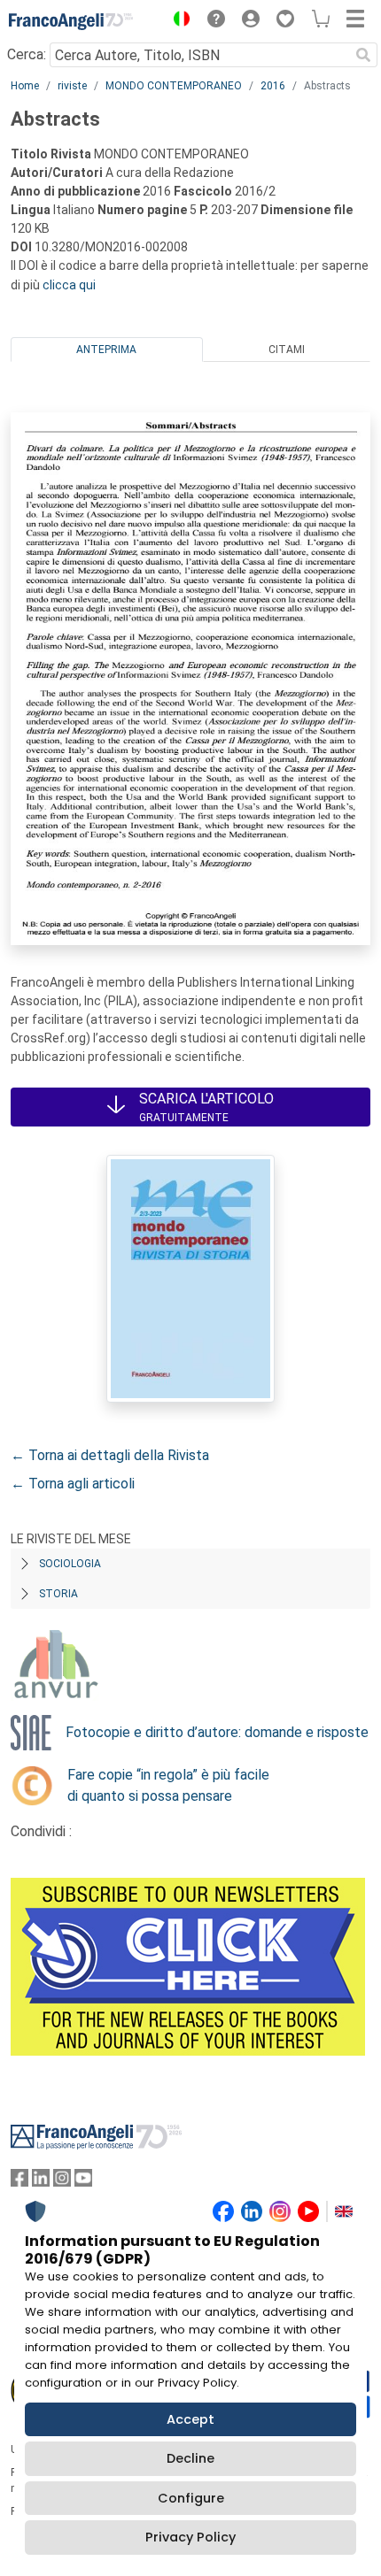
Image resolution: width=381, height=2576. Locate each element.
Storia (58, 1594)
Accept (190, 2419)
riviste (72, 86)
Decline (190, 2458)
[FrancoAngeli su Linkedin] (41, 2182)
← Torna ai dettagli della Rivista (110, 1455)
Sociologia (70, 1564)
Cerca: (27, 54)
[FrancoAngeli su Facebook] (19, 2182)
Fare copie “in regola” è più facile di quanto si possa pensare (168, 1785)
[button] (177, 21)
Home (25, 86)
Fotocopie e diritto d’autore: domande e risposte (217, 1732)
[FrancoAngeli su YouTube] (83, 2182)
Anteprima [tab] (106, 350)
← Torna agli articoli (73, 1484)
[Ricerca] (363, 55)
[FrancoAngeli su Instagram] (62, 2182)
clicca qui (69, 285)
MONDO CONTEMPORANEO (174, 86)
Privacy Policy (190, 2537)
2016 (273, 86)
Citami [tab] (287, 350)
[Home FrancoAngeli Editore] (71, 21)
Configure (191, 2498)
